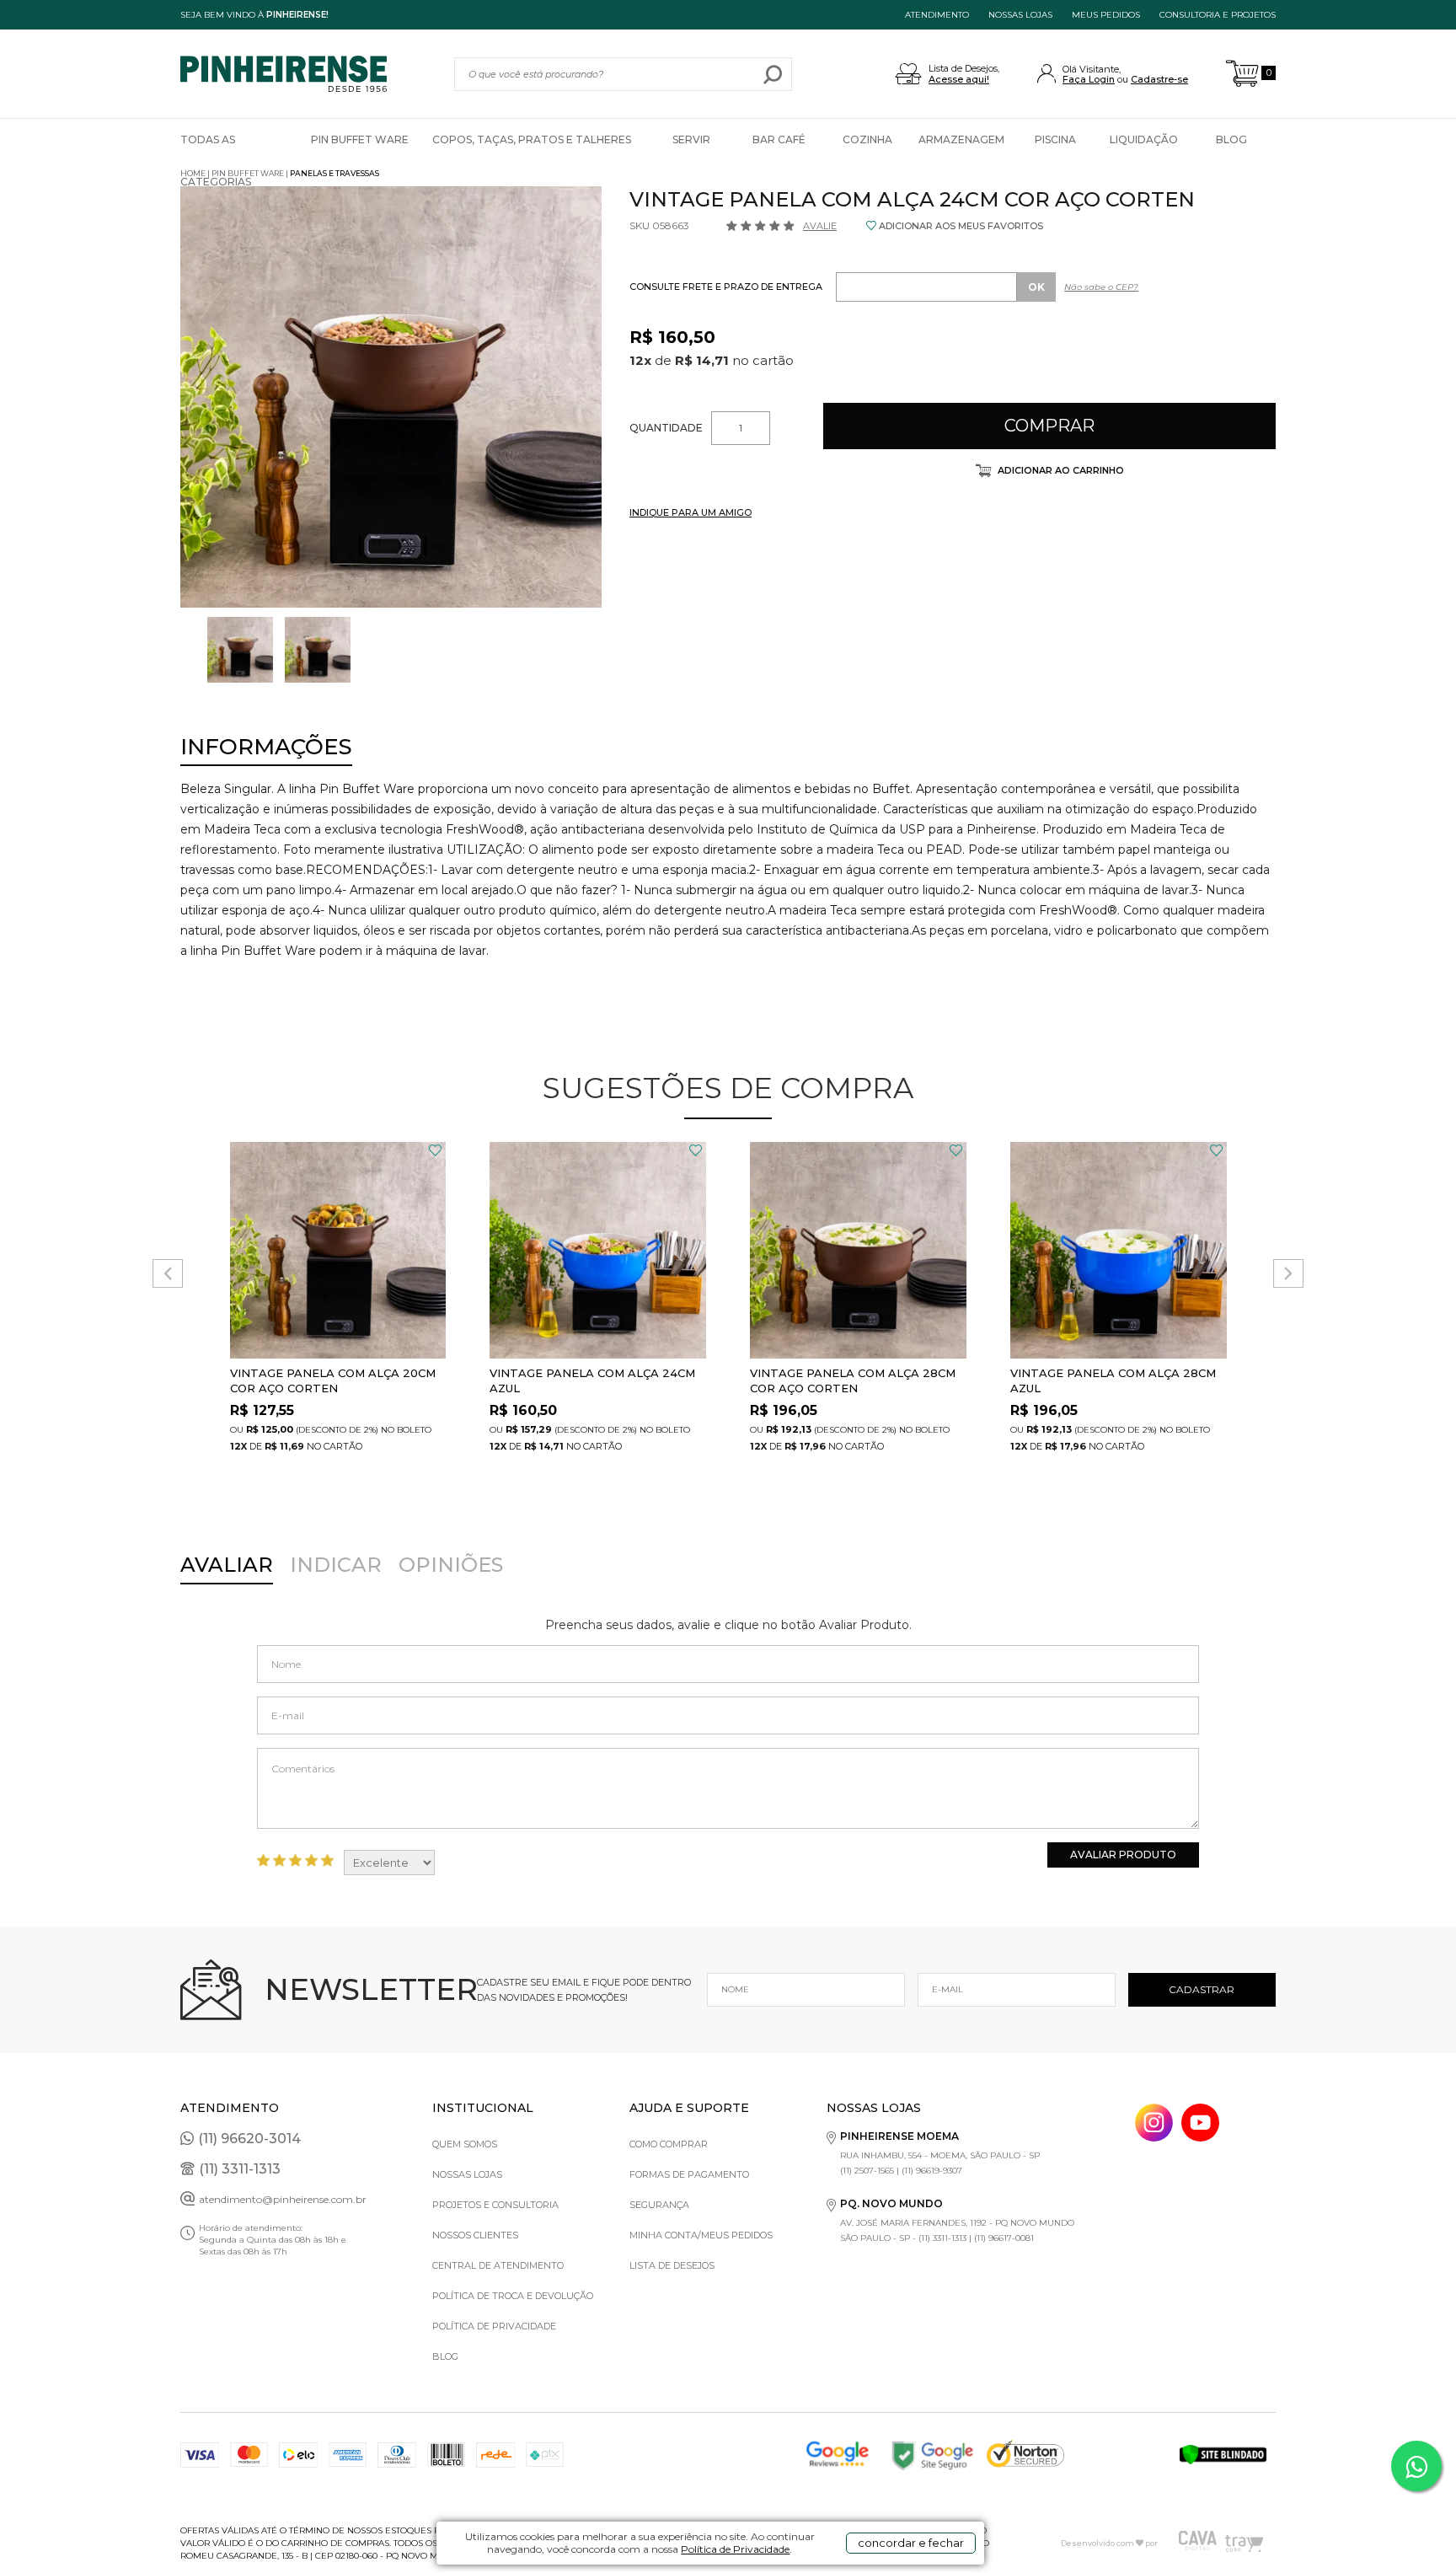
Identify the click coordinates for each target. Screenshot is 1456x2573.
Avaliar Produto (1123, 1855)
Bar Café (779, 139)
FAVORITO (435, 1150)
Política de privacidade (494, 2326)
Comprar (1049, 426)
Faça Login (1089, 79)
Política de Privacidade (735, 2549)
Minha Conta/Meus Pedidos (701, 2235)
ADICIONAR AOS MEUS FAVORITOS (961, 226)
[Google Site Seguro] (938, 2455)
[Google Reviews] (842, 2455)
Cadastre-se (1159, 79)
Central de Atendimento (498, 2265)
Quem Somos (465, 2144)
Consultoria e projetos (1218, 15)
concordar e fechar (911, 2543)
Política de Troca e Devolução (513, 2296)
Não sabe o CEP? (1101, 287)
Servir (691, 139)
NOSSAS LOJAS (1020, 15)
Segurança (659, 2205)
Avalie (820, 226)
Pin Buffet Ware (360, 139)
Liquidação (1144, 139)
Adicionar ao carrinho (1060, 470)
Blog (1231, 139)
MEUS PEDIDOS (1106, 15)
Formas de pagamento (689, 2174)
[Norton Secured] (1035, 2455)
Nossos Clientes (475, 2235)
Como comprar (669, 2144)
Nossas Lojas (467, 2174)
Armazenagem (961, 139)
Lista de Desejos (672, 2265)
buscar (773, 74)
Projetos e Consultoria (495, 2205)
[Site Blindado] (1228, 2455)
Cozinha (867, 139)
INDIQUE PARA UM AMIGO (691, 512)
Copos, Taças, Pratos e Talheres (532, 139)
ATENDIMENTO (937, 15)
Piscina (1055, 139)
